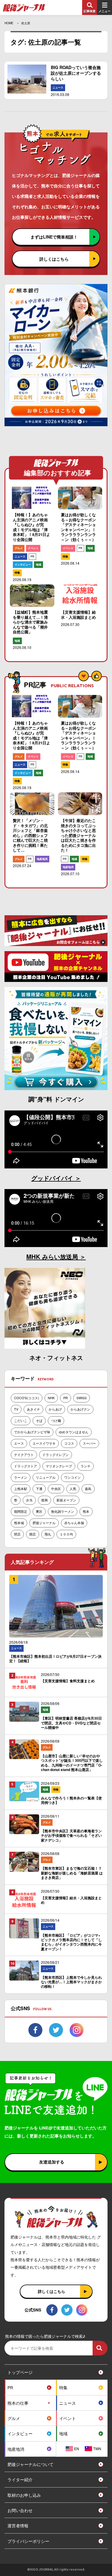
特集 (17, 573)
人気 (73, 1489)
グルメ (19, 548)
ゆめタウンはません (74, 1432)
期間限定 (21, 1511)
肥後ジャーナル (44, 1523)
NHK (51, 1398)
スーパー (89, 1443)
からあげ (55, 1409)
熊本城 (19, 1523)
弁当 (29, 1500)
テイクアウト (24, 1454)
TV (16, 1409)
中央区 (56, 1489)
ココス (69, 1443)
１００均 (66, 1534)
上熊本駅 (21, 1489)
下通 (39, 1489)
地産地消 (42, 859)
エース (19, 1443)
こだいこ (21, 1420)
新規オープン (66, 1500)
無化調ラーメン (63, 1511)
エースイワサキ (44, 1443)
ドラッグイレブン (56, 1454)
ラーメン (21, 1477)
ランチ (86, 1466)
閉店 (17, 1534)
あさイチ (33, 1409)
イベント (33, 548)
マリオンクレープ (59, 1466)
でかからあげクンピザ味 (32, 1432)
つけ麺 (56, 1420)
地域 (39, 564)
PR (32, 556)
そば (39, 1420)
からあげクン (80, 1409)
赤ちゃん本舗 (74, 1523)
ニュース (58, 87)
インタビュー (23, 564)
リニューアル (46, 1477)
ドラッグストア (26, 1466)
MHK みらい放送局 (53, 1256)
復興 (45, 1500)
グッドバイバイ (53, 1178)
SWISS (82, 1398)
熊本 (86, 1511)
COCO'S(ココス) (27, 1398)
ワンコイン (72, 1477)
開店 (33, 1534)
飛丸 (48, 1534)
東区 (39, 1511)
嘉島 (88, 1489)
